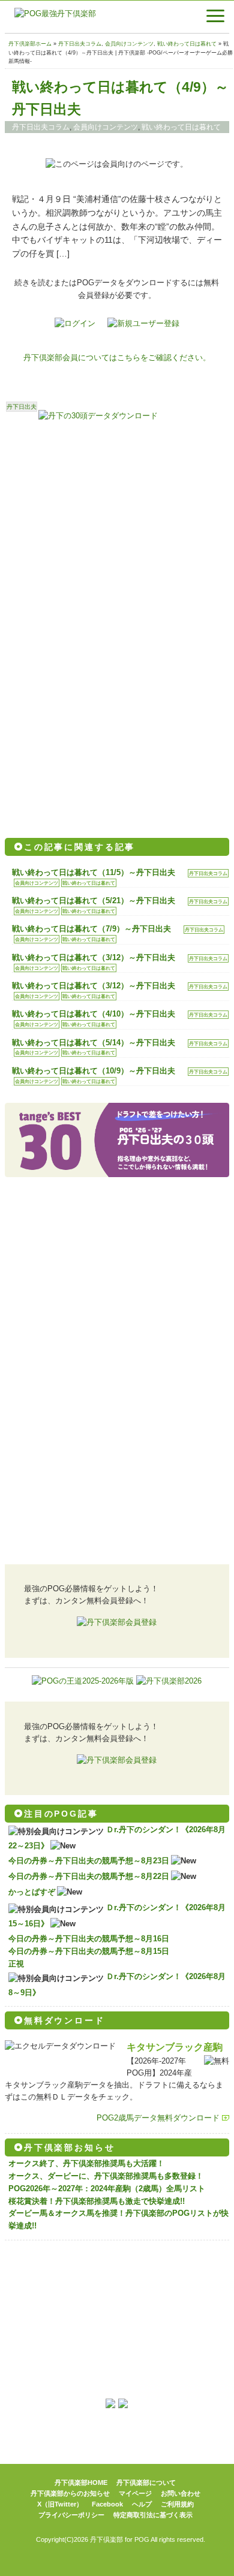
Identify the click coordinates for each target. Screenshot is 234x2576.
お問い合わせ (181, 2493)
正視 (16, 1964)
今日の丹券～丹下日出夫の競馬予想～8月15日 (89, 1951)
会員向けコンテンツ (129, 44)
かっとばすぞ (32, 1892)
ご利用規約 (177, 2504)
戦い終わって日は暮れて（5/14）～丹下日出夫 (94, 1043)
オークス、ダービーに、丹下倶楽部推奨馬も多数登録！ (106, 2176)
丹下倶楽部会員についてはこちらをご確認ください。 (117, 358)
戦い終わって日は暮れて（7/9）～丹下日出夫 (91, 929)
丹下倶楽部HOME (81, 2483)
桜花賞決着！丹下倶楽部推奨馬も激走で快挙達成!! (97, 2201)
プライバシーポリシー (71, 2515)
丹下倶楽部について (146, 2483)
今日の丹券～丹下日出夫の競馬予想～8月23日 (89, 1861)
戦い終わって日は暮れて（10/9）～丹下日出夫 (94, 1071)
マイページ (135, 2493)
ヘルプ (142, 2504)
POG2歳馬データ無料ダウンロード (158, 2118)
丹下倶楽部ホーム (30, 44)
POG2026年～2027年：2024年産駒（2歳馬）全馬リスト (107, 2189)
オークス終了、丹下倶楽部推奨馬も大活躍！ (86, 2163)
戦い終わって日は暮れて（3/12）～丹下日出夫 (94, 957)
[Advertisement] (117, 532)
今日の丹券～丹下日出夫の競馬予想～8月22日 (89, 1876)
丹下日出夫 (22, 407)
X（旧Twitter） (60, 2504)
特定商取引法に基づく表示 (153, 2515)
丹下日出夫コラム (80, 44)
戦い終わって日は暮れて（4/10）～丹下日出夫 (94, 1014)
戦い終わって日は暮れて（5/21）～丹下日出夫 (94, 901)
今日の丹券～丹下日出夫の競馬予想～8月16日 (89, 1939)
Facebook (107, 2504)
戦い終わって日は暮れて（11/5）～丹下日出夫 (94, 872)
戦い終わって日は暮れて (187, 44)
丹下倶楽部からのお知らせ (70, 2493)
